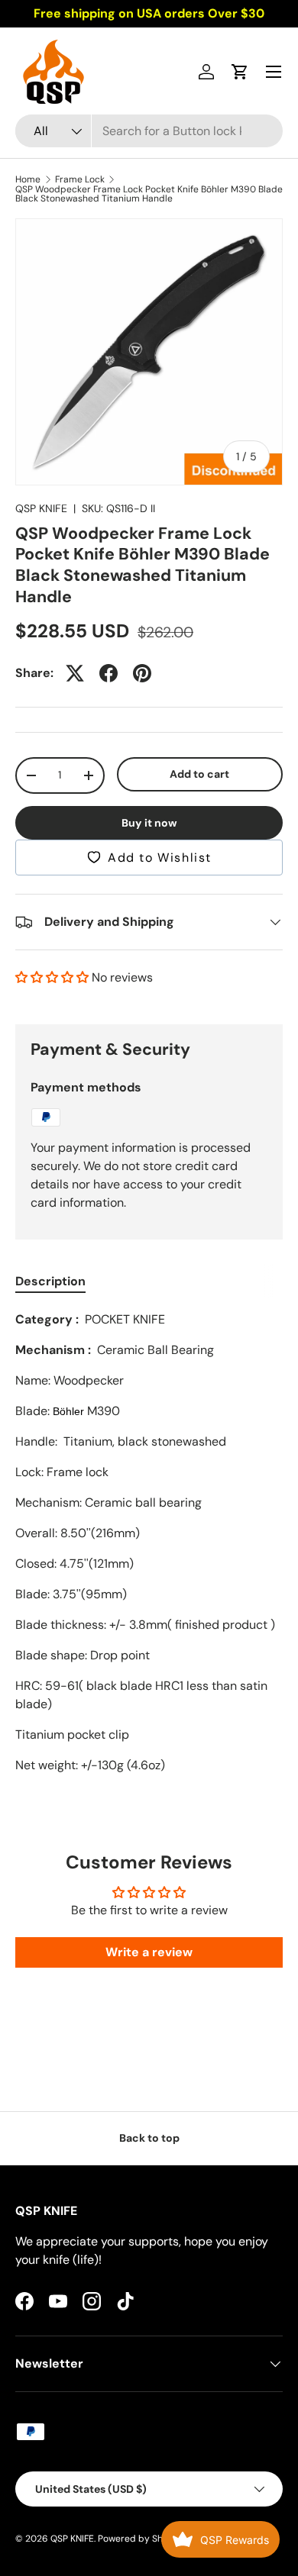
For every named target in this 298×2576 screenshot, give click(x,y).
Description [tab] (50, 1281)
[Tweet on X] (75, 673)
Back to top (149, 2138)
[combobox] (149, 131)
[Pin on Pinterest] (142, 673)
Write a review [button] (149, 1952)
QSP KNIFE (41, 508)
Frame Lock (80, 179)
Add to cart (199, 774)
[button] (240, 72)
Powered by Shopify (141, 2539)
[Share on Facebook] (109, 673)
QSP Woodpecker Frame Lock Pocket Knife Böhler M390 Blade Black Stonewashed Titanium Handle (149, 194)
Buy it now (149, 823)
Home (28, 179)
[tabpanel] (149, 1543)
